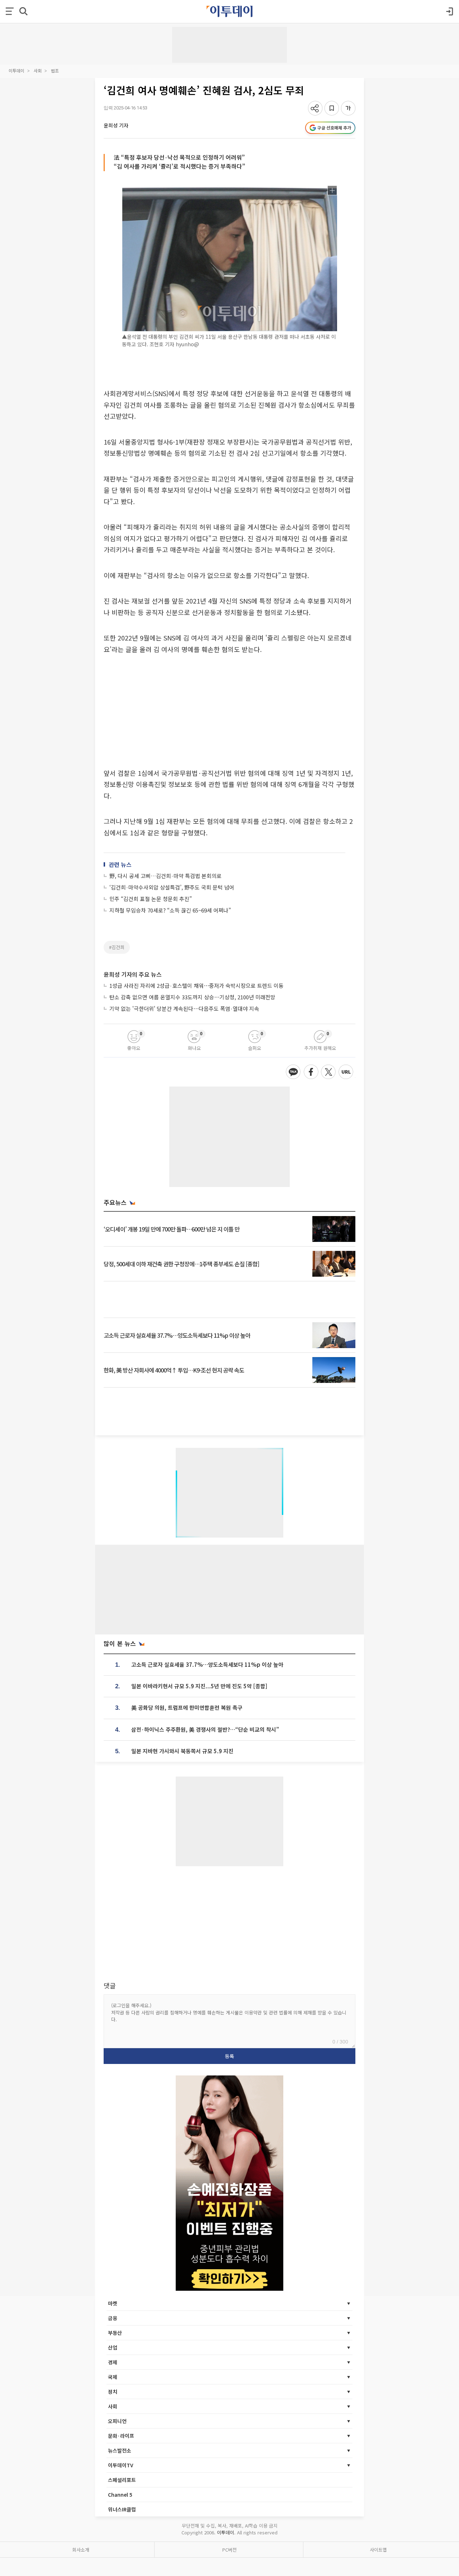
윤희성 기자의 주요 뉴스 (133, 974)
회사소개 (81, 2550)
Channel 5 (120, 2495)
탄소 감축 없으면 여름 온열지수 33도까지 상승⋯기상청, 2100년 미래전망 (192, 997)
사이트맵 (378, 2550)
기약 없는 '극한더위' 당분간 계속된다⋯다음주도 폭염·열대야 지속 (184, 1008)
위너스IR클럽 (122, 2509)
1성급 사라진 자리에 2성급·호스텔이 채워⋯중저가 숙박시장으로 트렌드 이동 (197, 986)
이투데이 (16, 71)
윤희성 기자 (116, 125)
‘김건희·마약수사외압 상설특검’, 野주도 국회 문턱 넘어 (172, 887)
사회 (38, 71)
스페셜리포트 (122, 2480)
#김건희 (117, 947)
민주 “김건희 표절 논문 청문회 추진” (151, 899)
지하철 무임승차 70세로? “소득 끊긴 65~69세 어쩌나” (170, 910)
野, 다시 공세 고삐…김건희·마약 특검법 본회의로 (165, 876)
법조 (55, 71)
